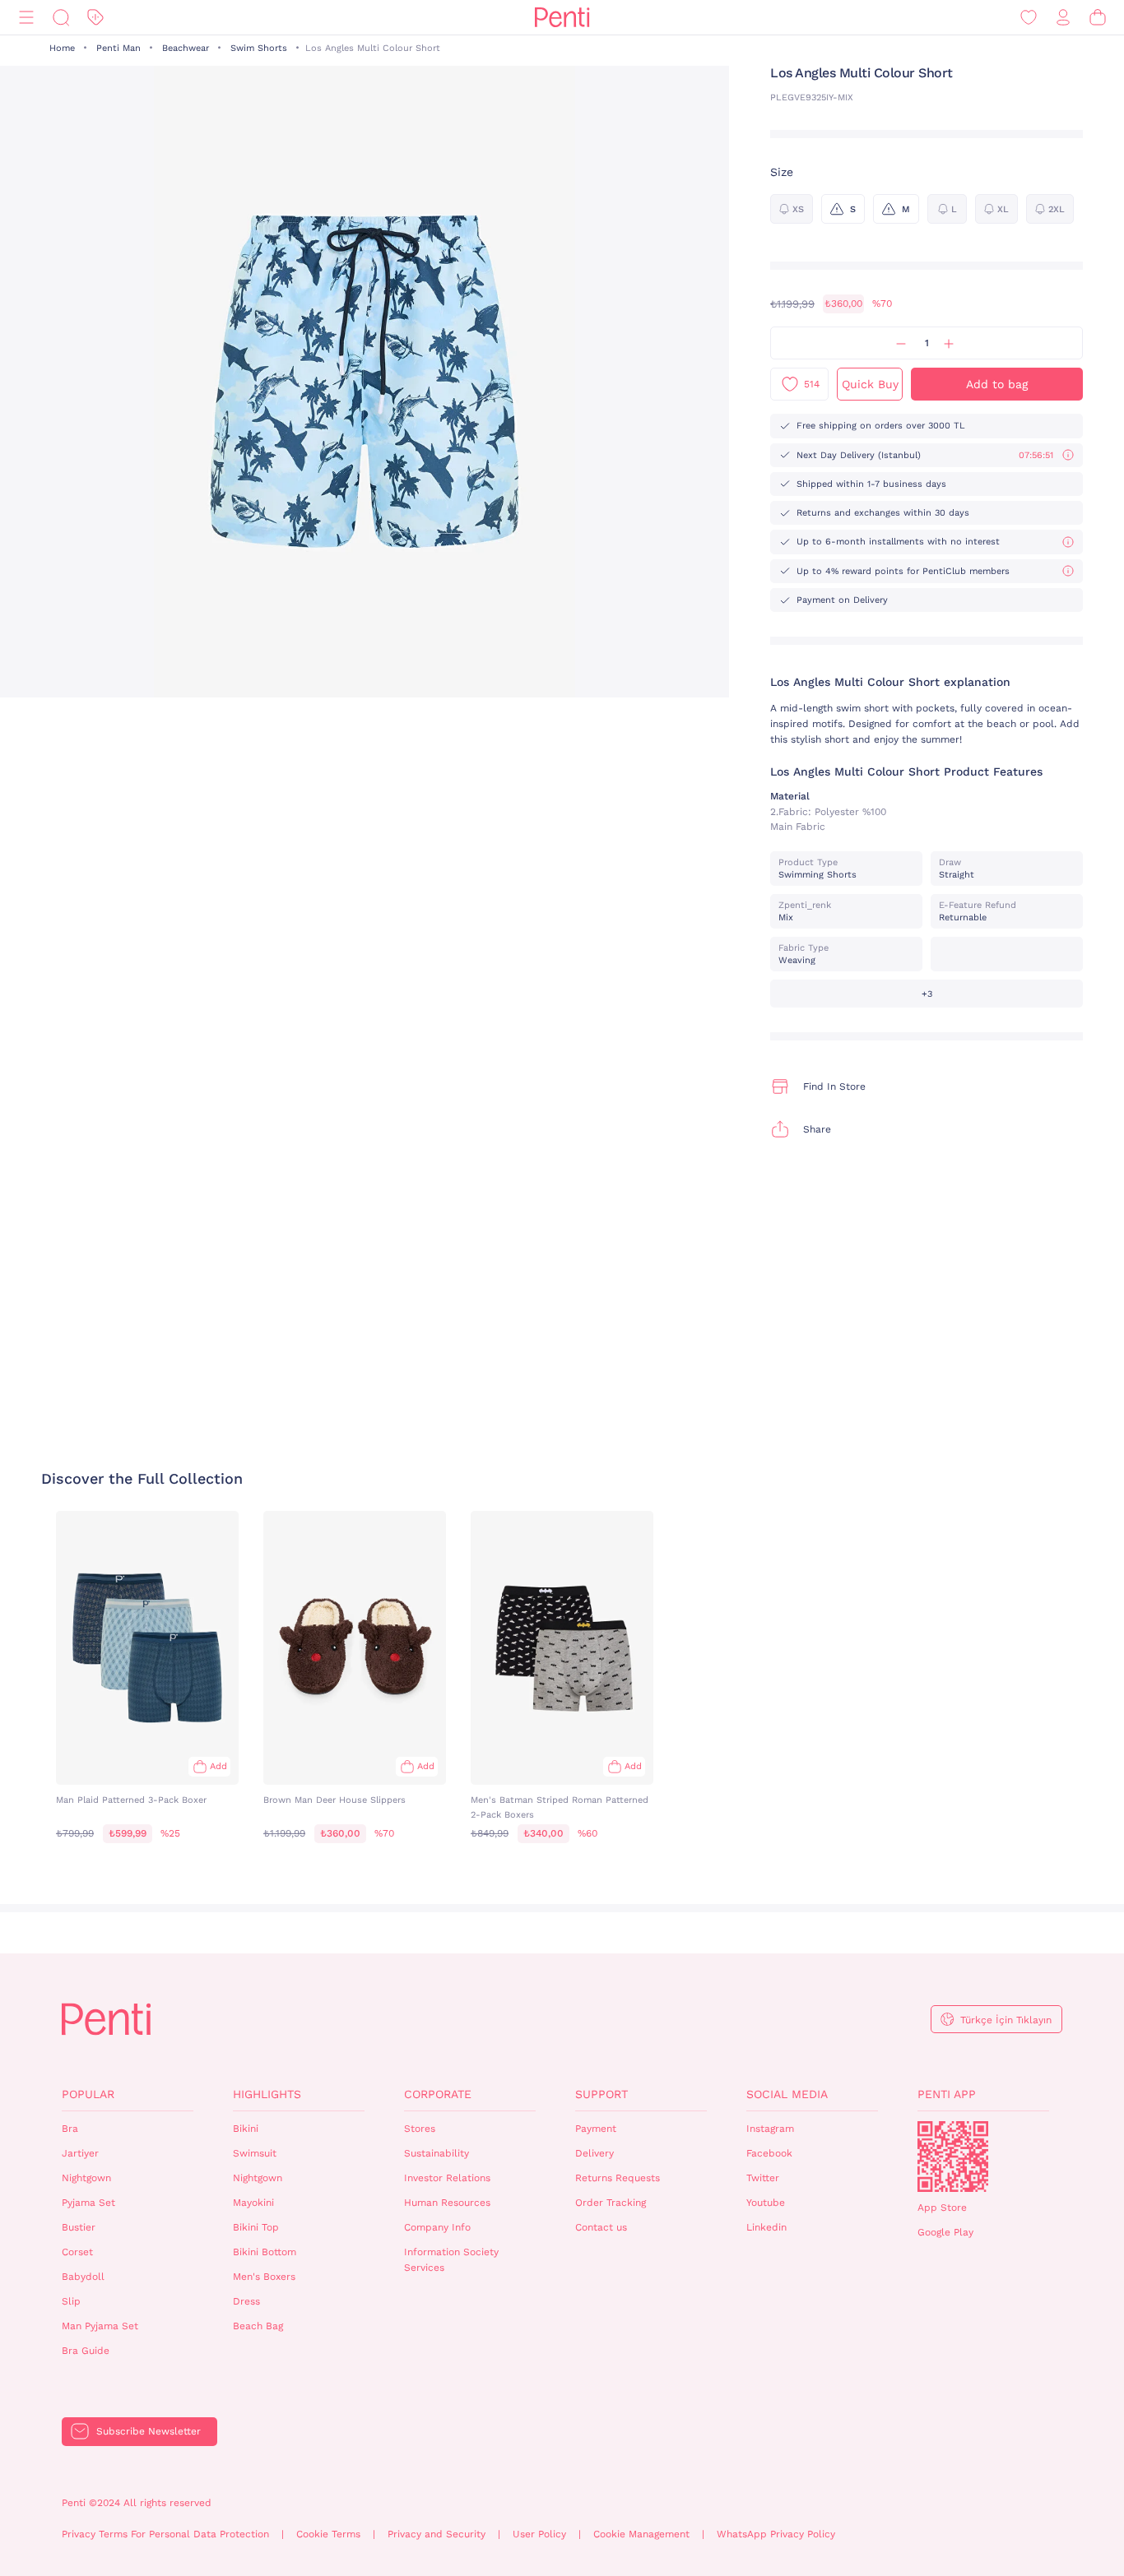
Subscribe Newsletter (149, 2431)
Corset (77, 2252)
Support (601, 2094)
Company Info (437, 2227)
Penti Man (118, 48)
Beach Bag (258, 2326)
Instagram (770, 2129)
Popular (88, 2094)
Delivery (595, 2153)
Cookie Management (641, 2534)
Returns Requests (618, 2178)
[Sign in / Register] (1063, 18)
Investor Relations (447, 2178)
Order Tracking (611, 2203)
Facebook (769, 2153)
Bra (70, 2129)
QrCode (953, 2157)
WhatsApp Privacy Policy (776, 2534)
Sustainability (437, 2153)
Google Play (945, 2232)
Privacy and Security (437, 2534)
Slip (71, 2301)
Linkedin (766, 2227)
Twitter (763, 2178)
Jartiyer (80, 2153)
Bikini (246, 2129)
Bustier (79, 2227)
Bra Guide (86, 2351)
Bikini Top (256, 2227)
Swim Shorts (259, 48)
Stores (420, 2129)
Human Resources (447, 2203)
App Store (942, 2208)
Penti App (947, 2094)
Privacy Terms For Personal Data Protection (165, 2534)
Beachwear (186, 48)
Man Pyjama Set (100, 2326)
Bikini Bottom (265, 2252)
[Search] (61, 18)
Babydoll (83, 2277)
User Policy (539, 2534)
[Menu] (26, 18)
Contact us (601, 2227)
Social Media (787, 2094)
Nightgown (86, 2178)
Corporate (438, 2094)
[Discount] (95, 18)
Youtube (766, 2203)
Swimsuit (255, 2153)
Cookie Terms (328, 2534)
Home (62, 48)
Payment (596, 2129)
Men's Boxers (264, 2277)
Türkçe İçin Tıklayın (1006, 2020)
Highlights (267, 2094)
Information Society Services (451, 2260)
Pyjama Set (88, 2203)
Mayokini (253, 2203)
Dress (246, 2301)
